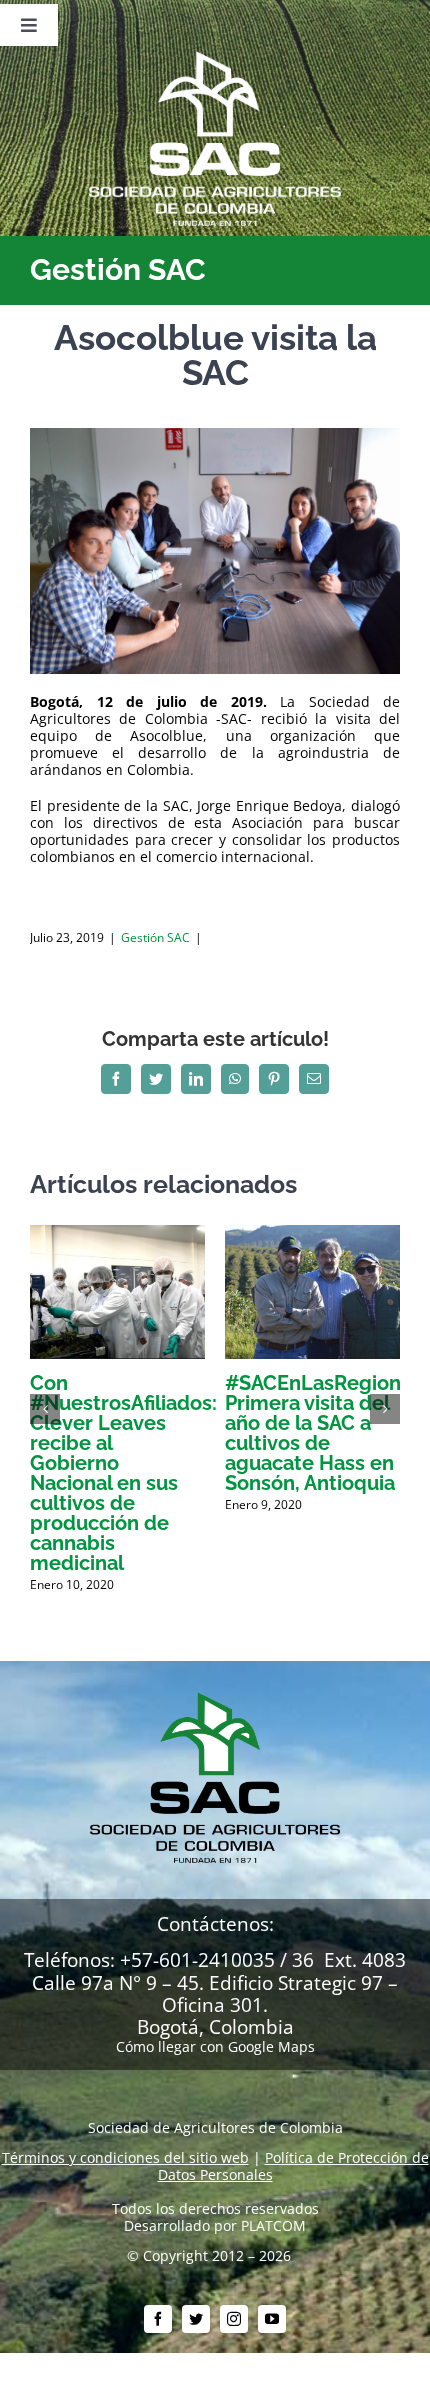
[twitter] (196, 2319)
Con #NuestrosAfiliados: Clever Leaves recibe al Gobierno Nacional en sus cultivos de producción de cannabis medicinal (123, 1473)
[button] (45, 1409)
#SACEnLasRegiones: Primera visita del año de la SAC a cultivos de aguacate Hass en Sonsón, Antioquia (326, 1433)
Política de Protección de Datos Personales (293, 2166)
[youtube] (272, 2319)
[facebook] (158, 2319)
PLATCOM (273, 2225)
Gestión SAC (155, 937)
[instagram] (234, 2319)
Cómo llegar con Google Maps (215, 2046)
